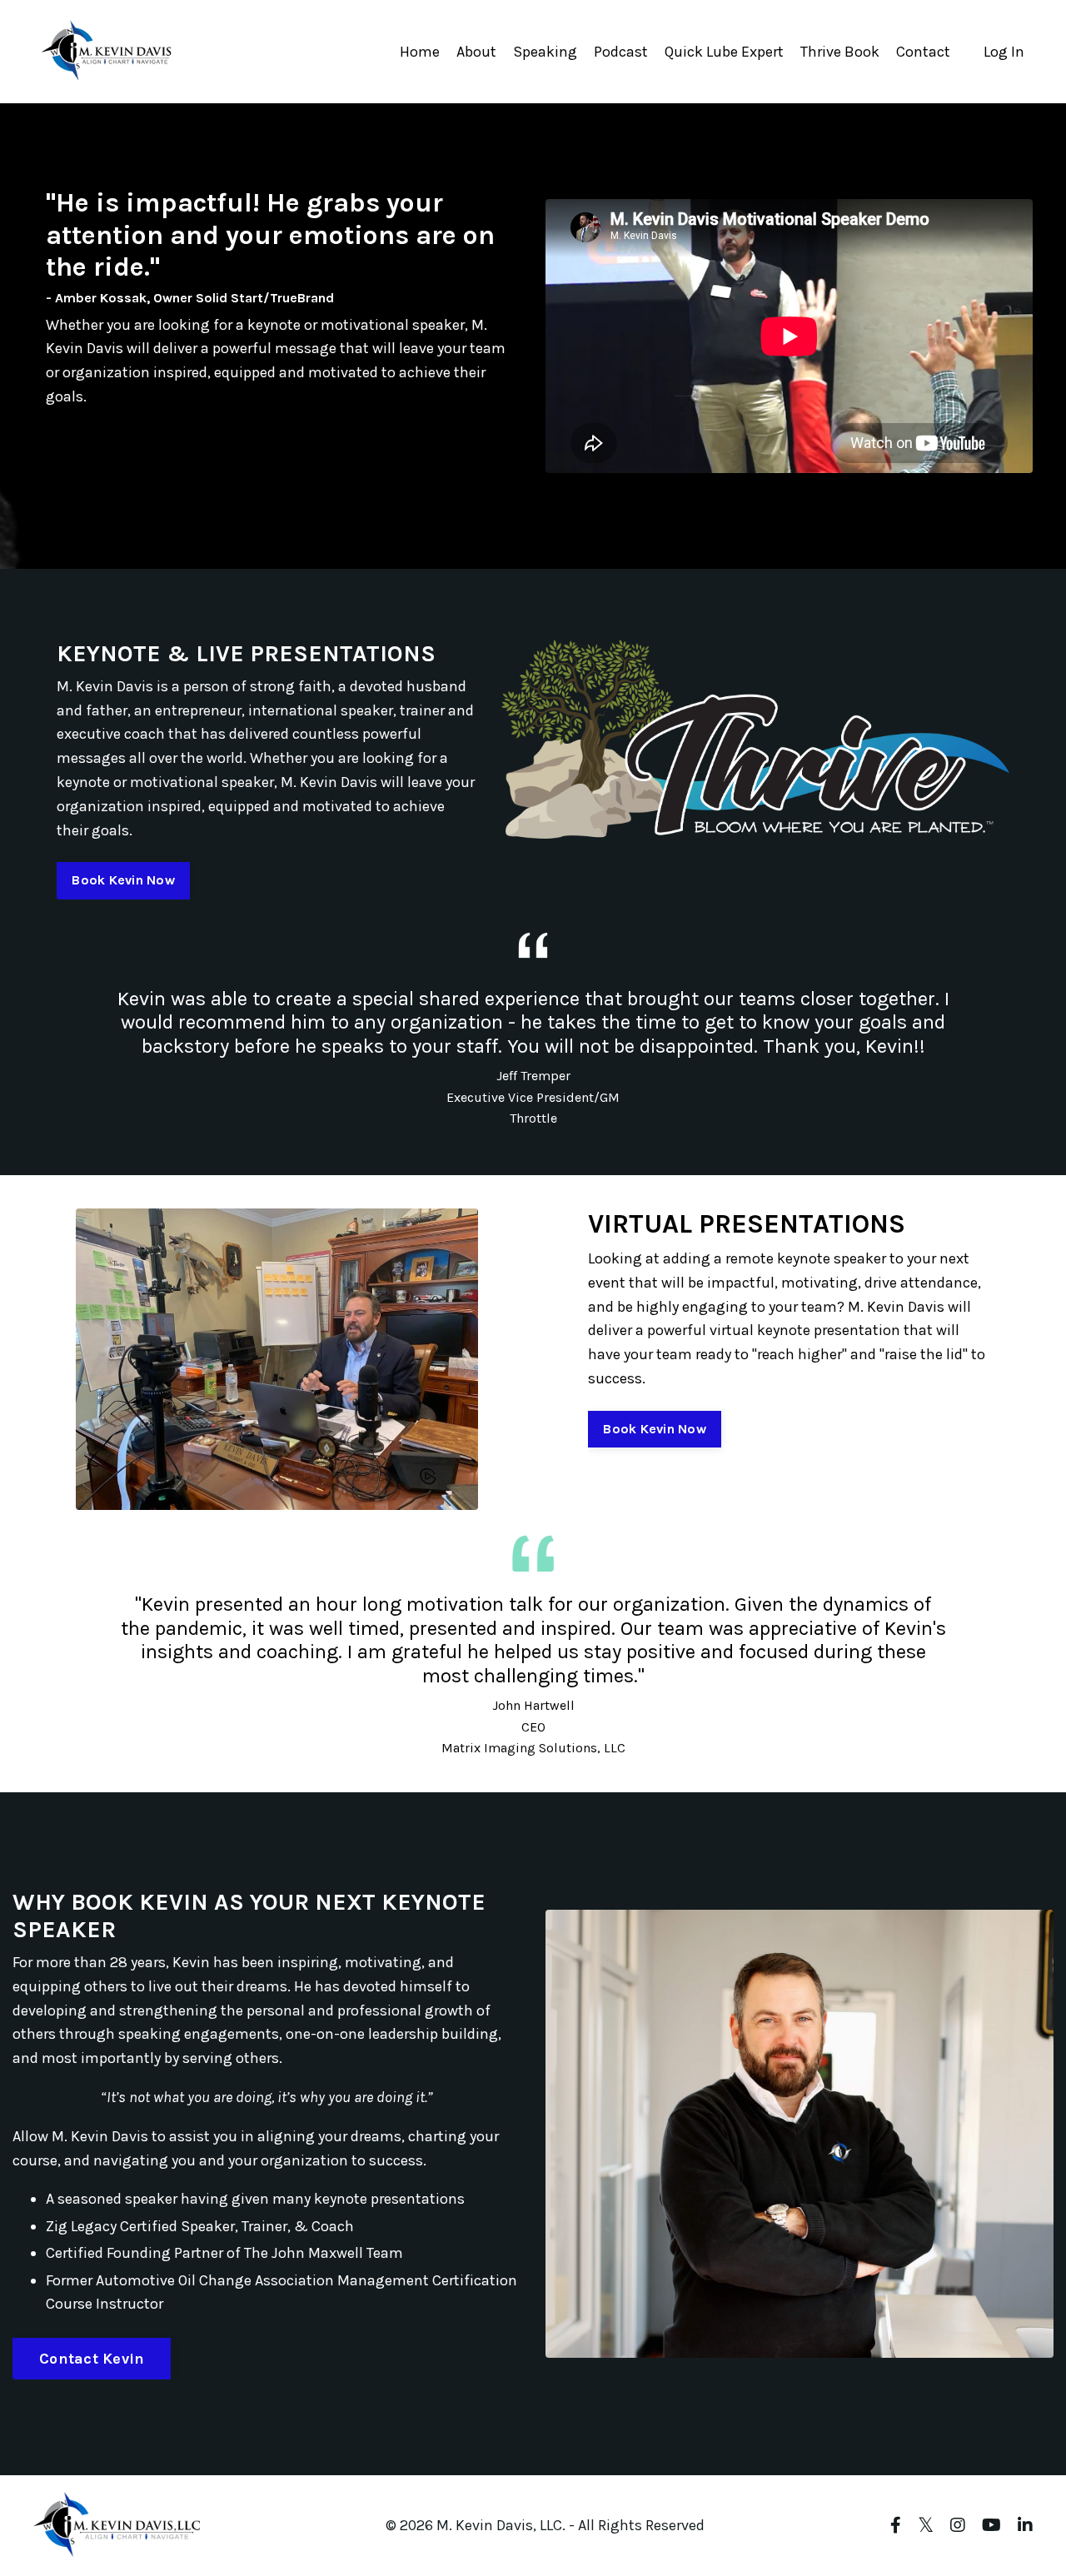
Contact (923, 52)
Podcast (621, 52)
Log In (1004, 52)
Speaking (545, 52)
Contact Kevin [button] (92, 2359)
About (476, 52)
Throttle (533, 1118)
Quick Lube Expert (724, 52)
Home (420, 52)
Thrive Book (840, 52)
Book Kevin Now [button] (123, 880)
